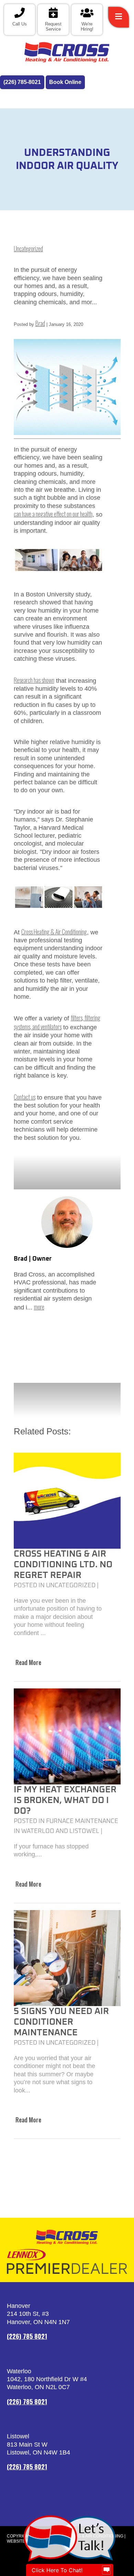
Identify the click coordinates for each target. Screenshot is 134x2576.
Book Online (65, 82)
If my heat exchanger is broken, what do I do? (65, 1800)
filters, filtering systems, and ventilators (57, 1022)
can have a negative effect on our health (53, 514)
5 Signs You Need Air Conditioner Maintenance (61, 2022)
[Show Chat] (107, 2570)
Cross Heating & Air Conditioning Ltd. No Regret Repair (63, 1565)
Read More (28, 1662)
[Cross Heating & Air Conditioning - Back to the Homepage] (67, 52)
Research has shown (34, 680)
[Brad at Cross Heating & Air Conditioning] (67, 1222)
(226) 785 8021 (27, 2336)
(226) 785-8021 (22, 82)
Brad (40, 323)
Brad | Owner (33, 1259)
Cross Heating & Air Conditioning (54, 932)
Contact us (25, 1097)
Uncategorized (28, 248)
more (39, 1307)
